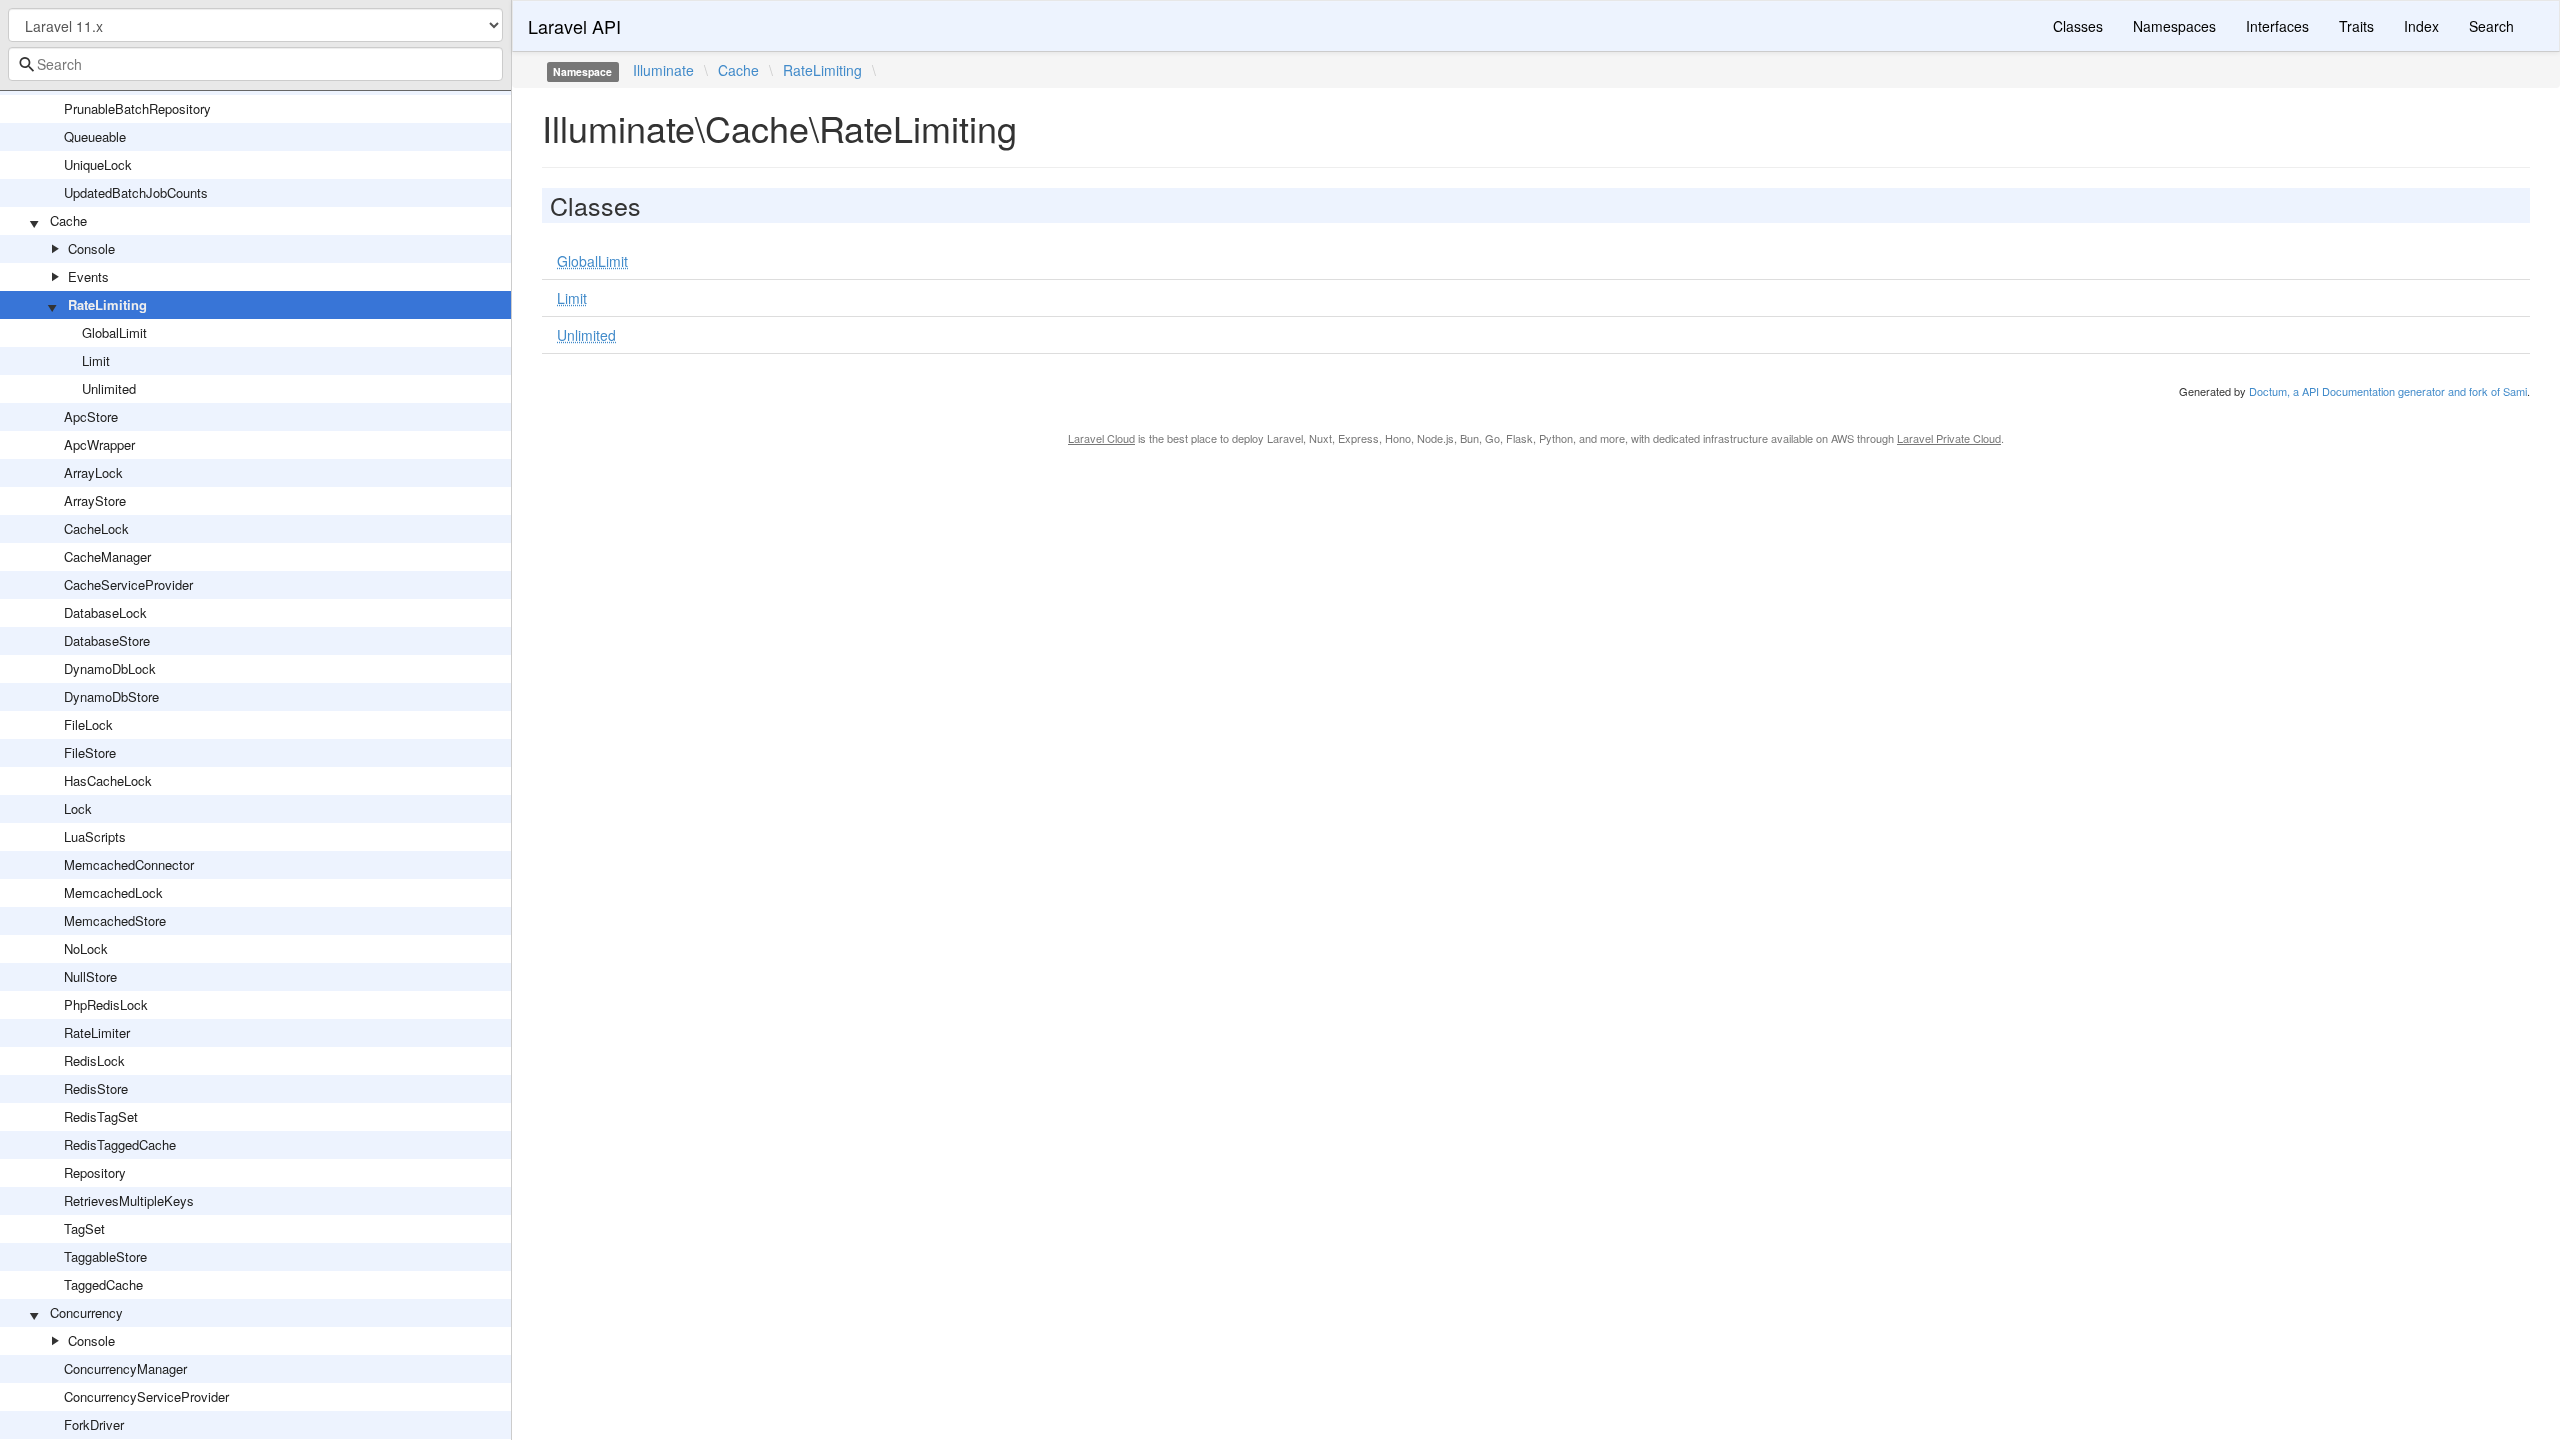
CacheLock (96, 528)
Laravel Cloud (1101, 438)
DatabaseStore (107, 640)
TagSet (84, 1228)
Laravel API (574, 26)
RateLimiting (107, 304)
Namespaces (2174, 26)
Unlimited (109, 388)
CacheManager (107, 556)
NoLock (86, 948)
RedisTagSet (101, 1116)
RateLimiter (97, 1032)
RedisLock (94, 1060)
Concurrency (86, 1312)
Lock (78, 808)
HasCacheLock (108, 780)
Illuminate (663, 70)
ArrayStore (95, 500)
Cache (68, 220)
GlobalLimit (114, 332)
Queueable (95, 136)
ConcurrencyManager (125, 1368)
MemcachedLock (113, 892)
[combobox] (255, 64)
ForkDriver (94, 1424)
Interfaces (2277, 26)
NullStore (90, 976)
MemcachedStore (115, 920)
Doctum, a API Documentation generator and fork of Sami (2388, 391)
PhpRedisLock (106, 1004)
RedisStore (96, 1088)
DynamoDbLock (110, 668)
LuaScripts (95, 836)
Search (2491, 26)
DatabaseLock (105, 612)
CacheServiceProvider (128, 584)
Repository (95, 1172)
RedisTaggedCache (120, 1144)
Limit (96, 360)
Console (91, 248)
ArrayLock (93, 472)
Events (88, 276)
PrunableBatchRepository (137, 108)
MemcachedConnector (129, 864)
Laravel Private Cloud (1949, 438)
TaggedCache (103, 1284)
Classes (2078, 26)
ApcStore (91, 416)
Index (2421, 26)
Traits (2356, 26)
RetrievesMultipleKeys (129, 1200)
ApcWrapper (99, 444)
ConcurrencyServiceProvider (146, 1396)
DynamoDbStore (111, 696)
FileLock (88, 724)
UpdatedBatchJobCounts (136, 192)
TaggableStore (105, 1256)
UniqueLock (98, 164)
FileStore (90, 752)
